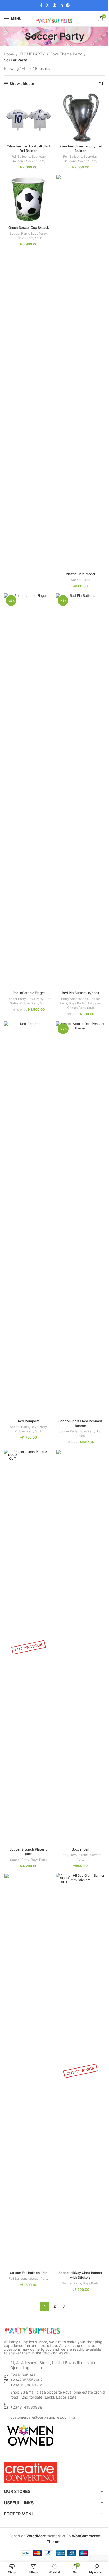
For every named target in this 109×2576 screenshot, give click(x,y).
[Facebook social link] (41, 5)
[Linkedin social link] (61, 5)
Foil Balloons (21, 156)
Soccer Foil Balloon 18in (29, 2273)
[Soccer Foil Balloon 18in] (29, 2071)
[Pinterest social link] (54, 5)
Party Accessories (74, 999)
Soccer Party (36, 161)
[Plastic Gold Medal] (80, 372)
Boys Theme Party (66, 54)
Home (9, 54)
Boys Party (39, 233)
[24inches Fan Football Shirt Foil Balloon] (29, 117)
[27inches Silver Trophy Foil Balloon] (80, 117)
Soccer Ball (80, 1849)
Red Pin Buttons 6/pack (81, 993)
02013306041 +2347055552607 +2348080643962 (27, 2380)
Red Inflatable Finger (29, 993)
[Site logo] (54, 18)
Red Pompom (29, 1421)
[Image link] (33, 2330)
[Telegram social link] (68, 5)
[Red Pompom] (29, 1219)
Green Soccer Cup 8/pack (29, 228)
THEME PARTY (32, 54)
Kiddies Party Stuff (29, 238)
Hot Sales (94, 1003)
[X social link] (48, 5)
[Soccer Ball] (80, 1647)
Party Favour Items (74, 1855)
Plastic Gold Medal (80, 574)
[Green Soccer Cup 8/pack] (29, 199)
